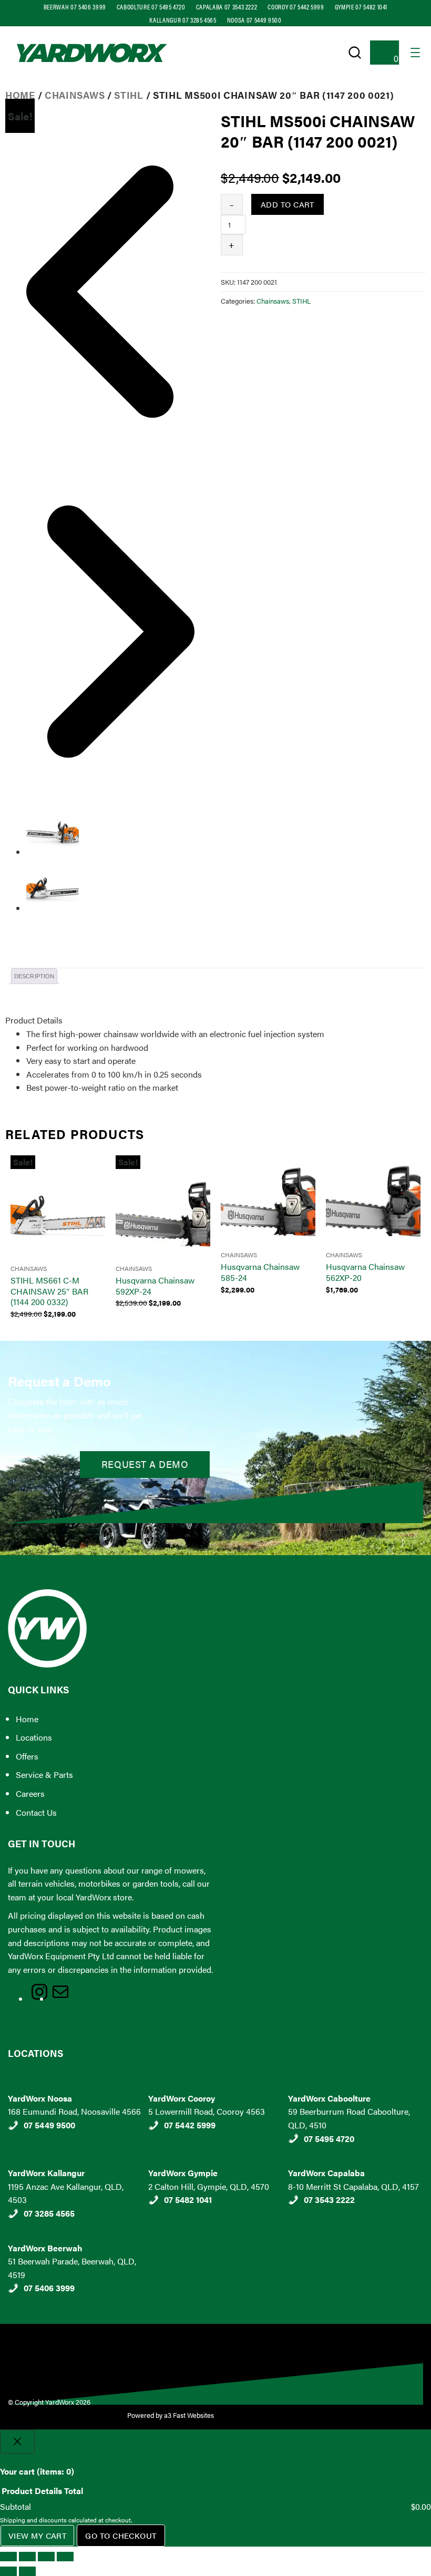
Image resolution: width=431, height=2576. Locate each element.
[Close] (17, 2441)
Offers (27, 1756)
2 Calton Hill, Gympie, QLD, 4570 (209, 2186)
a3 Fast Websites (190, 2415)
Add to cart (288, 204)
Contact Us (36, 1812)
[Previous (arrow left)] (8, 2571)
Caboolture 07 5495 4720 (151, 7)
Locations (34, 1737)
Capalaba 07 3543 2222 (227, 7)
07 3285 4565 (49, 2213)
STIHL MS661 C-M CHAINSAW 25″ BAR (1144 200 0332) (49, 1291)
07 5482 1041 (188, 2200)
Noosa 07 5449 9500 (254, 20)
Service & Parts (44, 1775)
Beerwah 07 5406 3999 (75, 7)
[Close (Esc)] (65, 2557)
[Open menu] (415, 53)
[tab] (34, 976)
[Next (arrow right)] (27, 2571)
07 (29, 2288)
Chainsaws (75, 95)
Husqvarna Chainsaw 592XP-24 (155, 1286)
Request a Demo (145, 1464)
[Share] (46, 2557)
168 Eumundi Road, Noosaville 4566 (74, 2111)
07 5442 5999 (190, 2125)
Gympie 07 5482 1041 (361, 7)
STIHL (129, 95)
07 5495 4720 (329, 2139)
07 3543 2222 (329, 2200)
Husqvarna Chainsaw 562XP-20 (365, 1273)
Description (34, 976)
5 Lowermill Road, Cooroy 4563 (207, 2111)
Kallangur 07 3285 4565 (183, 20)
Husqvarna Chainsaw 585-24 (260, 1273)
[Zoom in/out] (8, 2557)
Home (20, 95)
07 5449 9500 (49, 2125)
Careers (30, 1793)
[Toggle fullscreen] (27, 2557)
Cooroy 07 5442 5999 (296, 7)
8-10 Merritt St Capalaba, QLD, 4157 (353, 2186)
